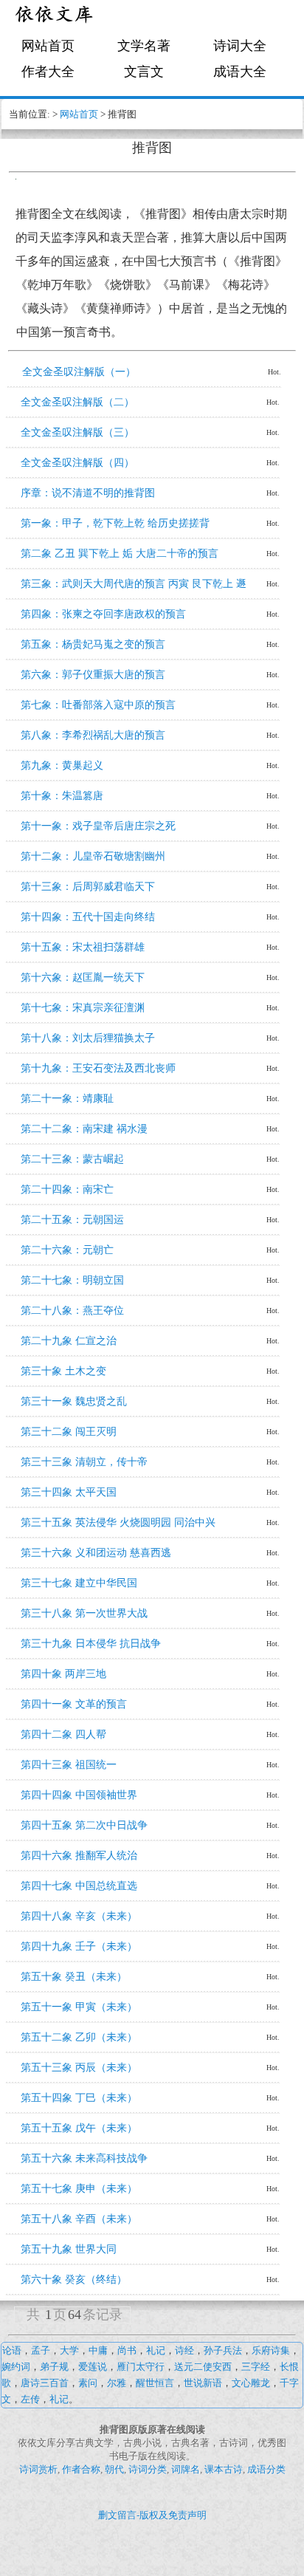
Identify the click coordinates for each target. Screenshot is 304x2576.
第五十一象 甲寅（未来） (79, 2007)
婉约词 (16, 2367)
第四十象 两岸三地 (63, 1674)
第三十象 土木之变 (63, 1371)
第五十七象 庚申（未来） (79, 2189)
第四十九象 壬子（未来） (79, 1946)
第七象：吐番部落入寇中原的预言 (98, 705)
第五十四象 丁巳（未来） (79, 2098)
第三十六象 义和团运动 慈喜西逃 (96, 1553)
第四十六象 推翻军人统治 (79, 1856)
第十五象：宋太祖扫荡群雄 (83, 947)
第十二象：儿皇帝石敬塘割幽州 (93, 856)
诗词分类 (148, 2469)
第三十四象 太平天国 (69, 1492)
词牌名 (186, 2469)
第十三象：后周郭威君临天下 (88, 887)
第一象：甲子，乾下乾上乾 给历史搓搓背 (115, 523)
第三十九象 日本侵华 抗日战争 (91, 1644)
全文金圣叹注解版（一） (79, 372)
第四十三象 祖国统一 (69, 1765)
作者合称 (81, 2469)
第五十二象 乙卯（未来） (79, 2037)
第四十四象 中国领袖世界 (79, 1795)
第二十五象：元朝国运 (72, 1220)
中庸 (98, 2350)
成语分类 (266, 2469)
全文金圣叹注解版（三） (77, 432)
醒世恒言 (155, 2383)
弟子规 (54, 2367)
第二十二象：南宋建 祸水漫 (84, 1129)
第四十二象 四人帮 (63, 1734)
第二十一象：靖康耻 (67, 1099)
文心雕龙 (251, 2383)
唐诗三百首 (45, 2383)
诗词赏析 (38, 2469)
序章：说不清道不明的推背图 (88, 493)
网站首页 (48, 46)
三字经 (256, 2367)
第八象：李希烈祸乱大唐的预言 (93, 735)
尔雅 (117, 2383)
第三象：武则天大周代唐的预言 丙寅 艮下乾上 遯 (134, 584)
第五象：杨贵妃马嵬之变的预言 (93, 644)
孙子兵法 (223, 2350)
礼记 (156, 2350)
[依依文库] (55, 17)
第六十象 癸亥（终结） (74, 2279)
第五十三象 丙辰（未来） (79, 2068)
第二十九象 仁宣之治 (69, 1341)
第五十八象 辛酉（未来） (79, 2219)
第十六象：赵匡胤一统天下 (83, 977)
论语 (12, 2350)
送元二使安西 (203, 2367)
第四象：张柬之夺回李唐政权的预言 (103, 614)
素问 (88, 2383)
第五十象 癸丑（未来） (74, 1977)
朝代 (114, 2469)
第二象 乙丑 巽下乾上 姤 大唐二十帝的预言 (120, 554)
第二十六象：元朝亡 (67, 1250)
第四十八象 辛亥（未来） (79, 1916)
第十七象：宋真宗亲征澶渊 (83, 1008)
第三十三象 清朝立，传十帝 (84, 1462)
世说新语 (203, 2383)
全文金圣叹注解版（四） (77, 463)
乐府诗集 (271, 2350)
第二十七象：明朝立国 (72, 1280)
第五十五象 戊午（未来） (79, 2128)
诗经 (184, 2350)
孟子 (41, 2350)
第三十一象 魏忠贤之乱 (74, 1401)
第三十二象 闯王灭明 (69, 1432)
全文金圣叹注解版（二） (77, 402)
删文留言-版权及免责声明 (152, 2515)
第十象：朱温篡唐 (62, 796)
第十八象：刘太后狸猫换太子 (88, 1038)
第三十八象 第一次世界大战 (84, 1613)
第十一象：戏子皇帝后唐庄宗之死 (98, 826)
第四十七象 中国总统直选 (79, 1886)
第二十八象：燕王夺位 (72, 1311)
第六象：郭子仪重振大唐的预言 (93, 675)
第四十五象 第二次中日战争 (84, 1825)
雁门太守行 (141, 2367)
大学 (69, 2350)
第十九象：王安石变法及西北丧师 (98, 1068)
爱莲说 (93, 2367)
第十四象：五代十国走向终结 (88, 917)
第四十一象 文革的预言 (74, 1704)
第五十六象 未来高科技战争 (84, 2158)
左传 (30, 2399)
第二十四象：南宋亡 (67, 1189)
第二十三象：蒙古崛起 (72, 1159)
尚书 (127, 2350)
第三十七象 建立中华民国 (79, 1583)
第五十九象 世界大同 (69, 2249)
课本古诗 (224, 2469)
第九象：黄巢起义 (62, 765)
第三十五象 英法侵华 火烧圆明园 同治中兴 (118, 1522)
